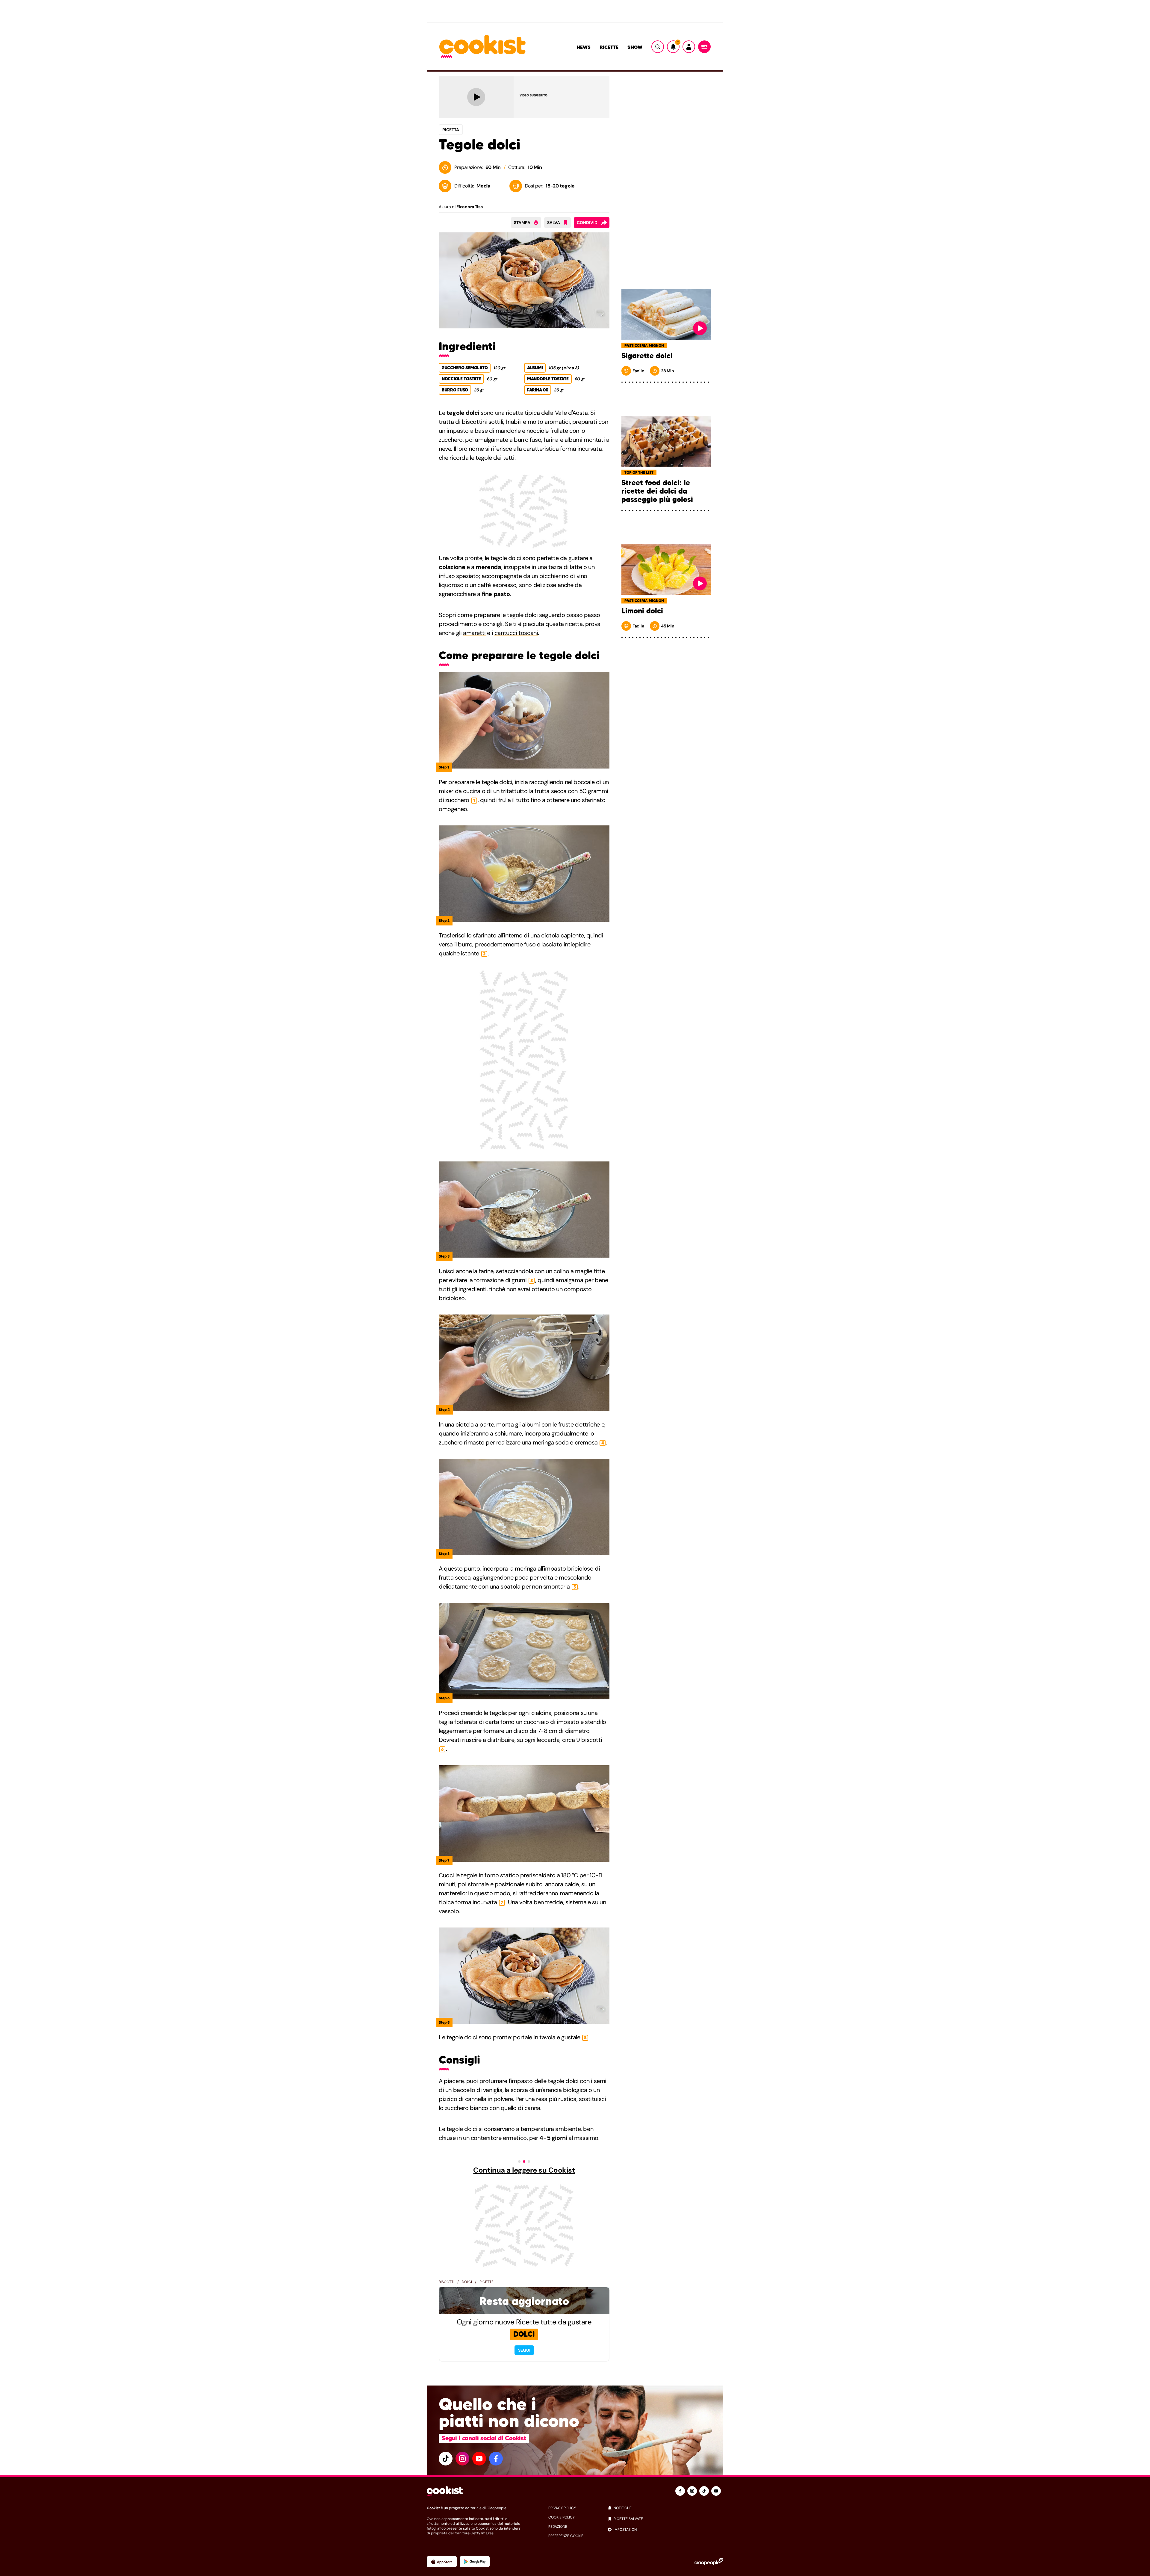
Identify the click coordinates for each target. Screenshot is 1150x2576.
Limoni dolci (642, 611)
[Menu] (704, 47)
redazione (558, 2527)
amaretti (474, 633)
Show (635, 47)
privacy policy (562, 2508)
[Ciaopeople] (709, 2562)
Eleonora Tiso (470, 207)
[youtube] (479, 2459)
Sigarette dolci (647, 356)
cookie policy (562, 2517)
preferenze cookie (566, 2536)
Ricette (609, 47)
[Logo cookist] (482, 47)
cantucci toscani (516, 633)
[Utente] (689, 47)
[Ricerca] (658, 47)
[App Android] (475, 2562)
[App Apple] (442, 2562)
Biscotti (447, 2282)
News (584, 47)
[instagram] (462, 2459)
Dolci (467, 2282)
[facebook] (496, 2459)
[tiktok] (446, 2459)
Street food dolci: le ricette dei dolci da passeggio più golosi (657, 491)
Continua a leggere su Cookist (524, 2170)
